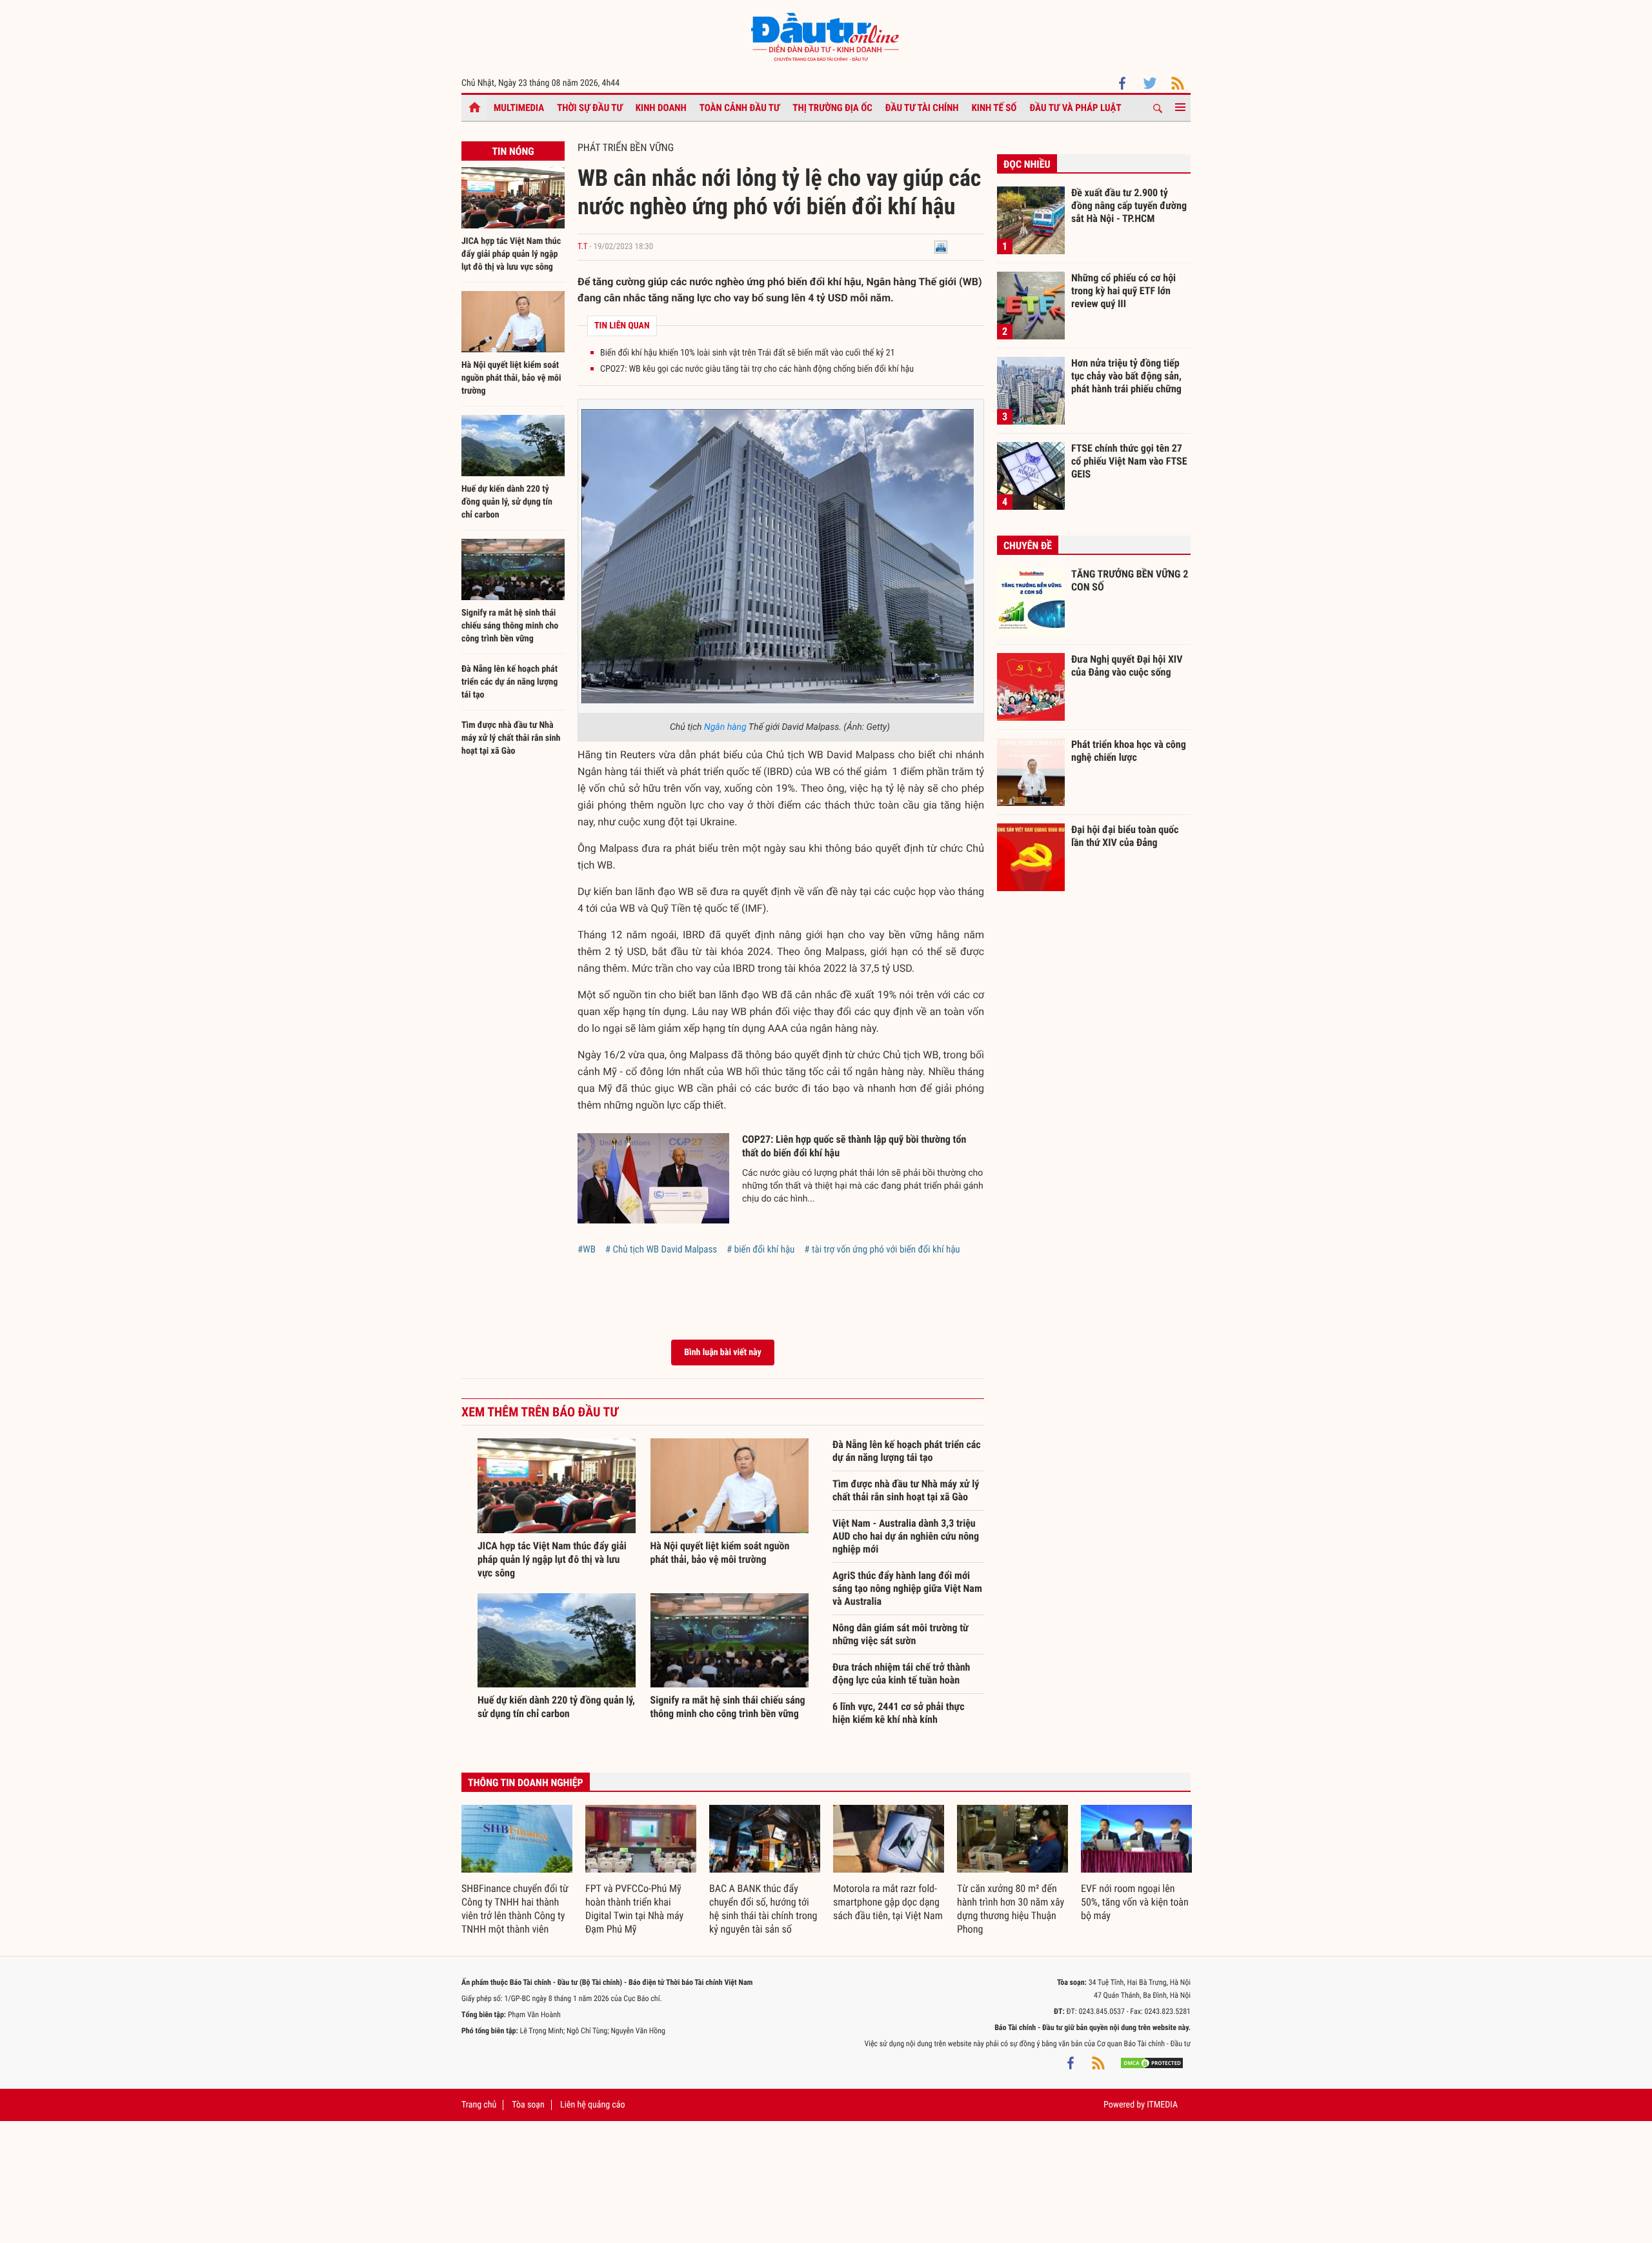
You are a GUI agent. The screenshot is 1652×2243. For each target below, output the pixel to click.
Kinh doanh (661, 108)
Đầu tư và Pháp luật (1075, 108)
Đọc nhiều (1027, 164)
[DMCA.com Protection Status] (1152, 2063)
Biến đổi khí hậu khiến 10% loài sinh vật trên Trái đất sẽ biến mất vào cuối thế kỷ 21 (748, 353)
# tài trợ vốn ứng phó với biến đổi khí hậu (882, 1249)
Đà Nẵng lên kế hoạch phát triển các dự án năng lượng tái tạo (509, 682)
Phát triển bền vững (626, 147)
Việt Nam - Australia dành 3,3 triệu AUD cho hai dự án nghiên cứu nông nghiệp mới (906, 1536)
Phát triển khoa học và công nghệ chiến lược (1129, 751)
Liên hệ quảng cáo (593, 2105)
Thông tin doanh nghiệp (526, 1783)
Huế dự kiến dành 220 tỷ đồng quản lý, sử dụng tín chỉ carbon (507, 502)
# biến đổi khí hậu (761, 1249)
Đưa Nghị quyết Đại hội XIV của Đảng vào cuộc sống (1127, 666)
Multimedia (519, 108)
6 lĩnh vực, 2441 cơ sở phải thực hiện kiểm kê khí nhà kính (899, 1713)
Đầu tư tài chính (922, 108)
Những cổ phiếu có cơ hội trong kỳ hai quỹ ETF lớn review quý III (1123, 290)
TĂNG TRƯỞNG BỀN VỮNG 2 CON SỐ (1130, 580)
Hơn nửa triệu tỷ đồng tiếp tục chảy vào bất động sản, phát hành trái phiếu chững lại (1126, 376)
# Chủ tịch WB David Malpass (661, 1249)
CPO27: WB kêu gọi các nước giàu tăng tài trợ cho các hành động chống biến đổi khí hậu (757, 369)
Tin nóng (513, 151)
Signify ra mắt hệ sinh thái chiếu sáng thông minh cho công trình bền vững (510, 626)
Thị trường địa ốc (832, 108)
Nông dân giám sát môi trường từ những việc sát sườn (901, 1634)
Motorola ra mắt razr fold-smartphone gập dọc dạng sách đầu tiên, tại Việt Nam (888, 1902)
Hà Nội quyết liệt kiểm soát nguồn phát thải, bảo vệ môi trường (511, 378)
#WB (587, 1249)
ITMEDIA (1162, 2105)
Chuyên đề (1028, 546)
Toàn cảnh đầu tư (740, 108)
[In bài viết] (941, 247)
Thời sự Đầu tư (590, 108)
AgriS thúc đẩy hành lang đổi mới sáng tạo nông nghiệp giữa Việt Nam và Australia (907, 1588)
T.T (582, 247)
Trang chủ (479, 2105)
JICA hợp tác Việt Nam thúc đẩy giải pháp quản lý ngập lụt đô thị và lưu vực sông (511, 254)
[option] (517, 1871)
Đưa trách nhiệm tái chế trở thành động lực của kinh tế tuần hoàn (901, 1674)
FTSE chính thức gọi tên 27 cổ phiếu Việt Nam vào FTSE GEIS (1129, 461)
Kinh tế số (994, 108)
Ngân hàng (725, 727)
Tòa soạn (528, 2105)
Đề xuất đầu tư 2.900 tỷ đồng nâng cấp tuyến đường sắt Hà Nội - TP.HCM (1129, 205)
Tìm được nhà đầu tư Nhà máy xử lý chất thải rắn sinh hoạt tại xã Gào (511, 738)
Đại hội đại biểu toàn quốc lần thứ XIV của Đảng (1125, 836)
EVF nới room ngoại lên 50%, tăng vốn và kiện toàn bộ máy (1135, 1902)
